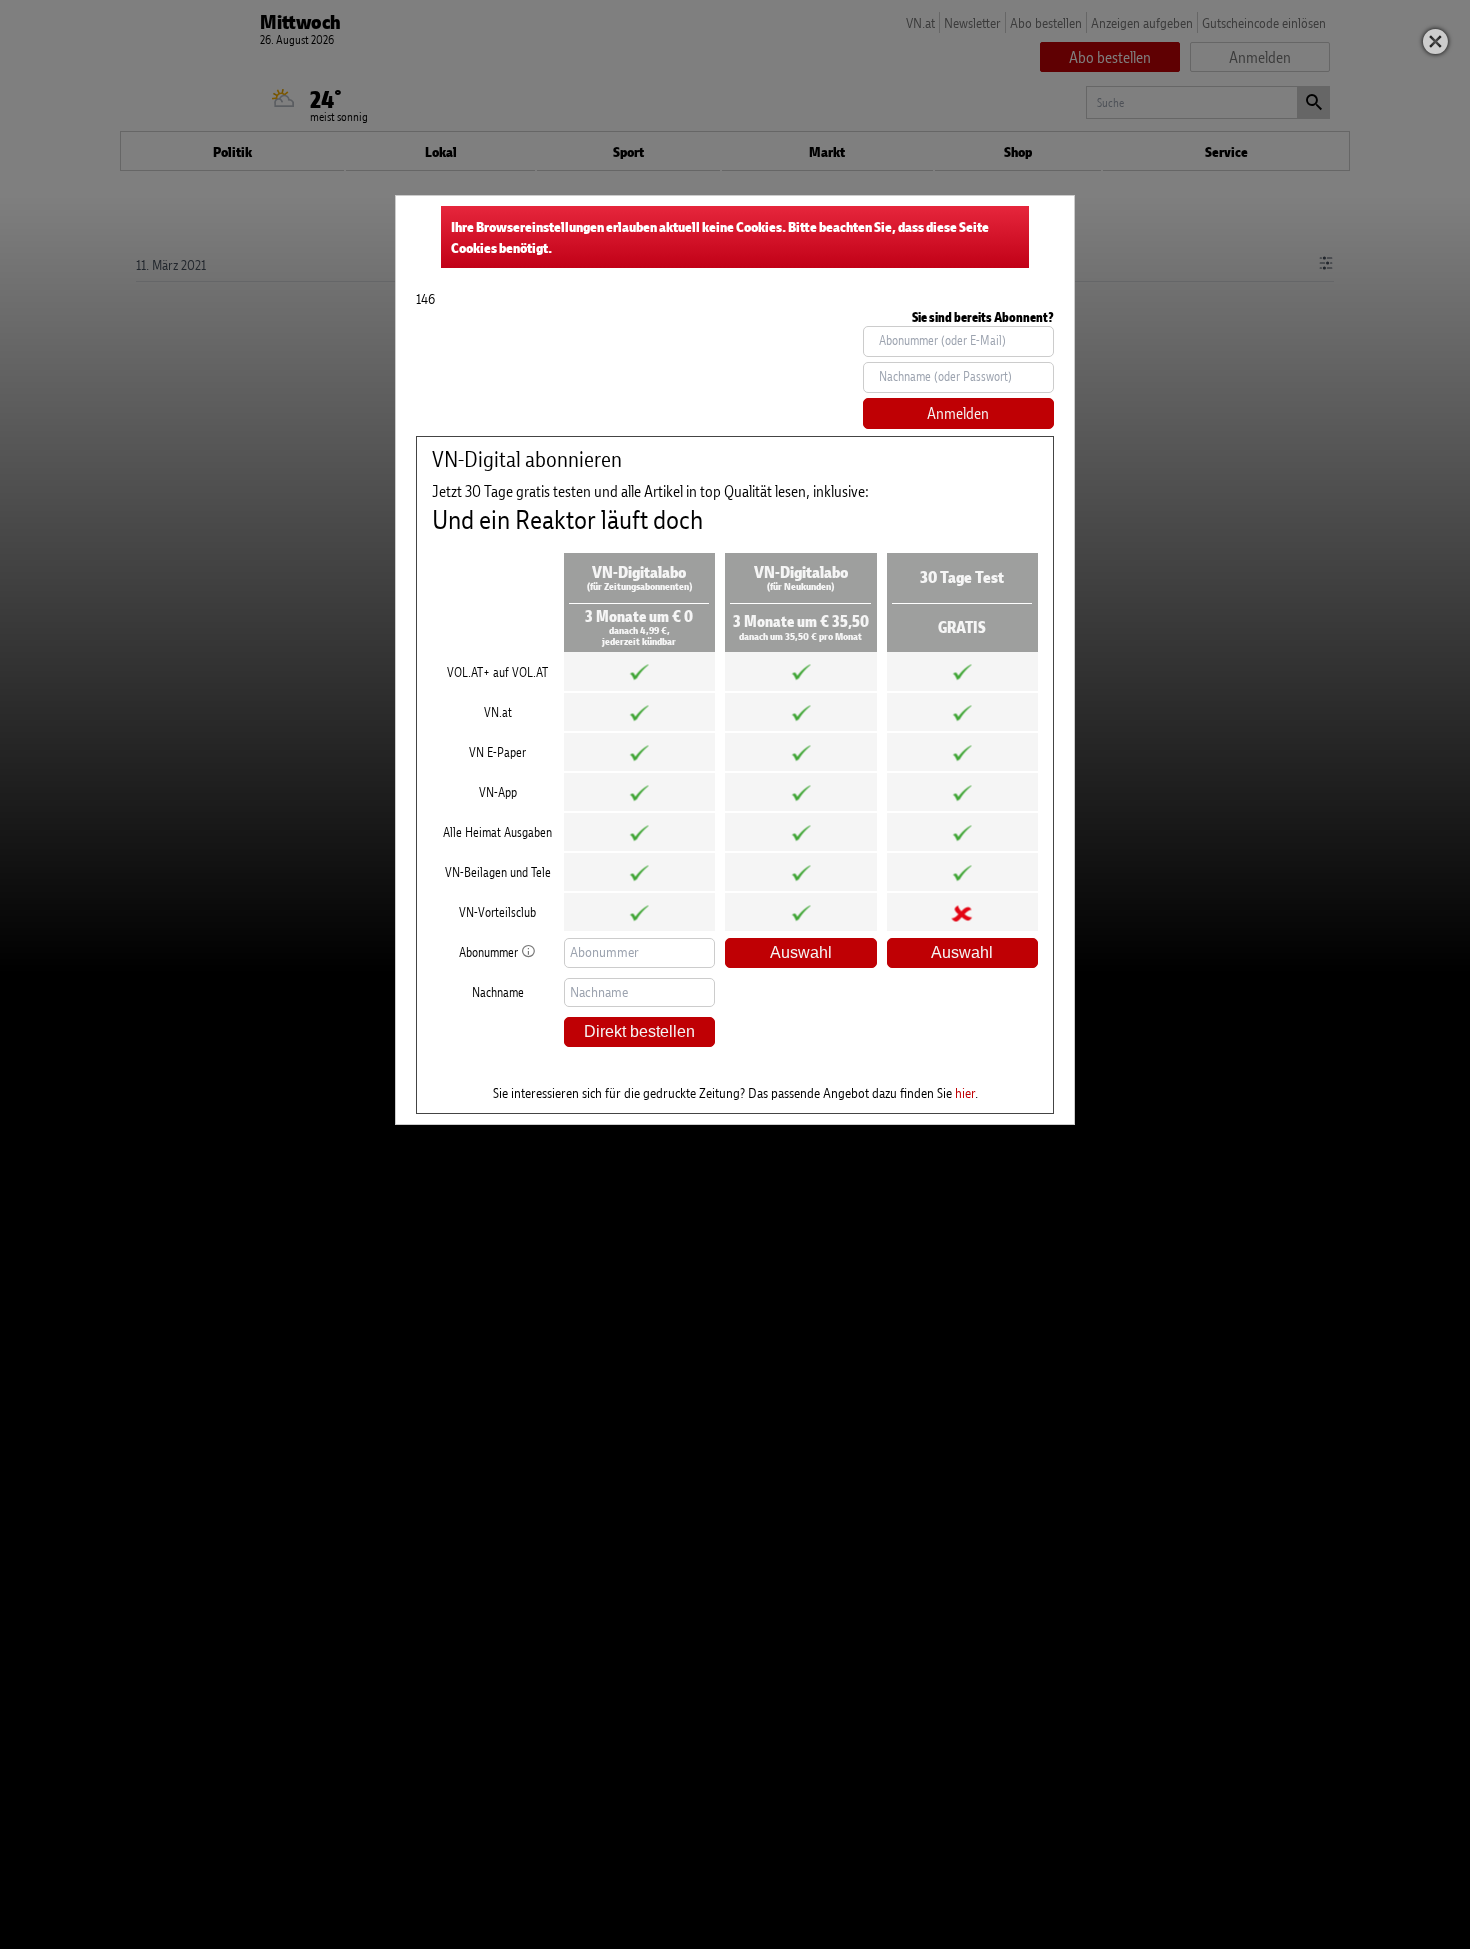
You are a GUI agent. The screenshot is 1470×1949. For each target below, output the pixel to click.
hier (965, 1092)
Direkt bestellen (639, 1031)
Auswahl (801, 952)
